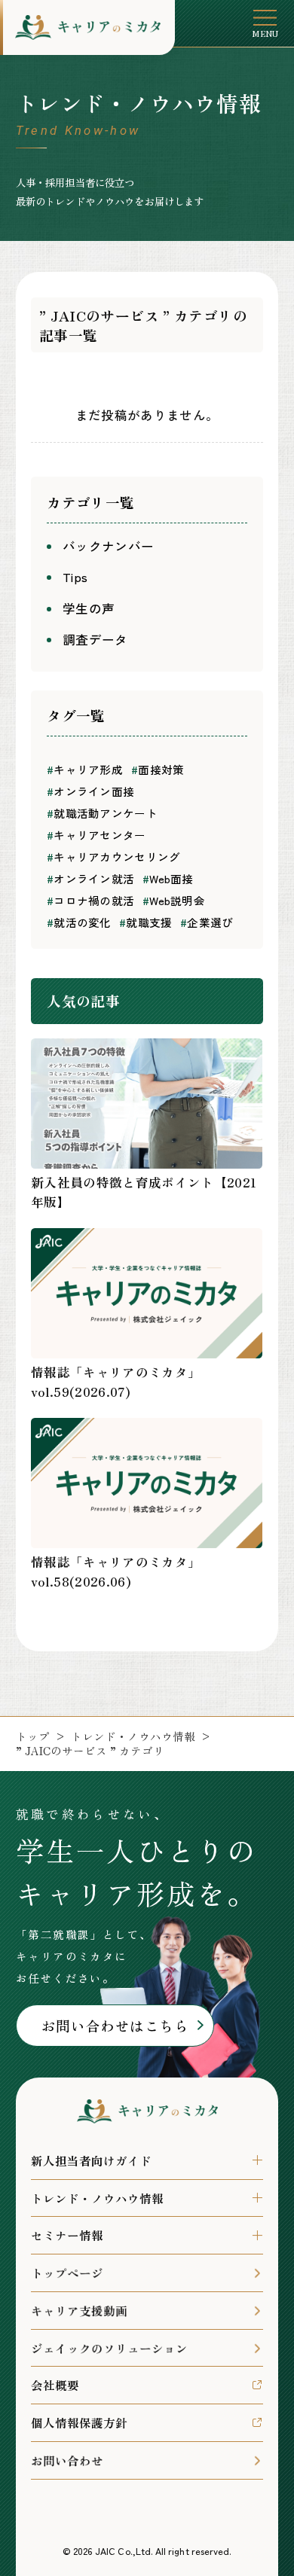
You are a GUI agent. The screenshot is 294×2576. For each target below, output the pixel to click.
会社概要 (55, 2385)
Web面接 (168, 878)
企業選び (207, 922)
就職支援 (145, 922)
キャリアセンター (96, 835)
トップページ (67, 2273)
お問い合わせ (67, 2460)
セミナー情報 (67, 2235)
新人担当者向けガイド (91, 2160)
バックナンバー (108, 546)
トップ (33, 1737)
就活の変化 (79, 922)
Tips (75, 577)
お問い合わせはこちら (115, 2025)
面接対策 (158, 769)
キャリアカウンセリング (114, 857)
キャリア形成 (85, 769)
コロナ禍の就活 (90, 900)
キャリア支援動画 (79, 2310)
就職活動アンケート (102, 813)
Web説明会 (174, 900)
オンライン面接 (90, 791)
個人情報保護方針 (79, 2422)
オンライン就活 (90, 878)
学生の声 (89, 608)
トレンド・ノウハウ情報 (133, 1737)
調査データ (95, 639)
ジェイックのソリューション (109, 2348)
